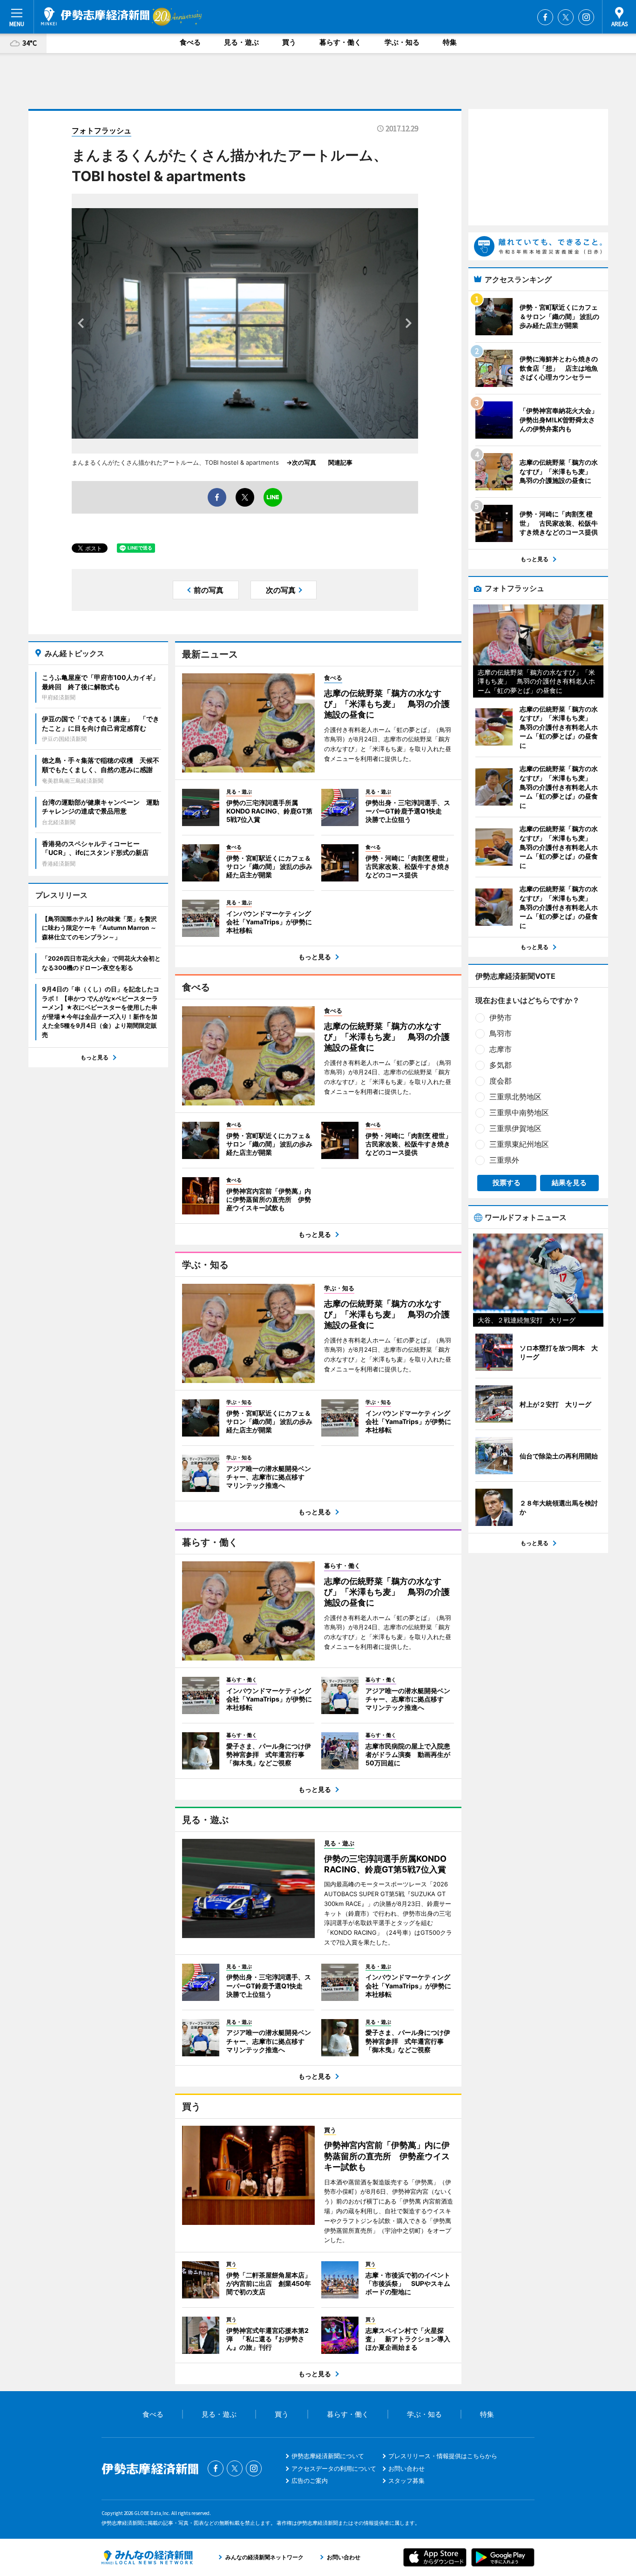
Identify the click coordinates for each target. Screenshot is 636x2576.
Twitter (566, 17)
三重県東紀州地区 (519, 1144)
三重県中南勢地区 (519, 1112)
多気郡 (501, 1065)
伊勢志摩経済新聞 (95, 16)
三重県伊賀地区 (515, 1128)
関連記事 (340, 462)
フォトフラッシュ (101, 130)
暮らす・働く (340, 42)
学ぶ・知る (402, 42)
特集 (450, 42)
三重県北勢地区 (515, 1097)
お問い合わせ (406, 2468)
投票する (507, 1183)
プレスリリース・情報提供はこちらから (443, 2456)
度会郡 (501, 1081)
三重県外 (504, 1160)
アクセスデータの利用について (334, 2468)
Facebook (545, 17)
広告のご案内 (310, 2481)
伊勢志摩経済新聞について (328, 2456)
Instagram (586, 17)
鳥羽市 (501, 1033)
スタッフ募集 (406, 2481)
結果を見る (569, 1183)
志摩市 (501, 1049)
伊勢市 (501, 1017)
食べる (190, 42)
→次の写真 (304, 462)
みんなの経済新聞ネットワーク (147, 2557)
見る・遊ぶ (241, 42)
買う (289, 42)
